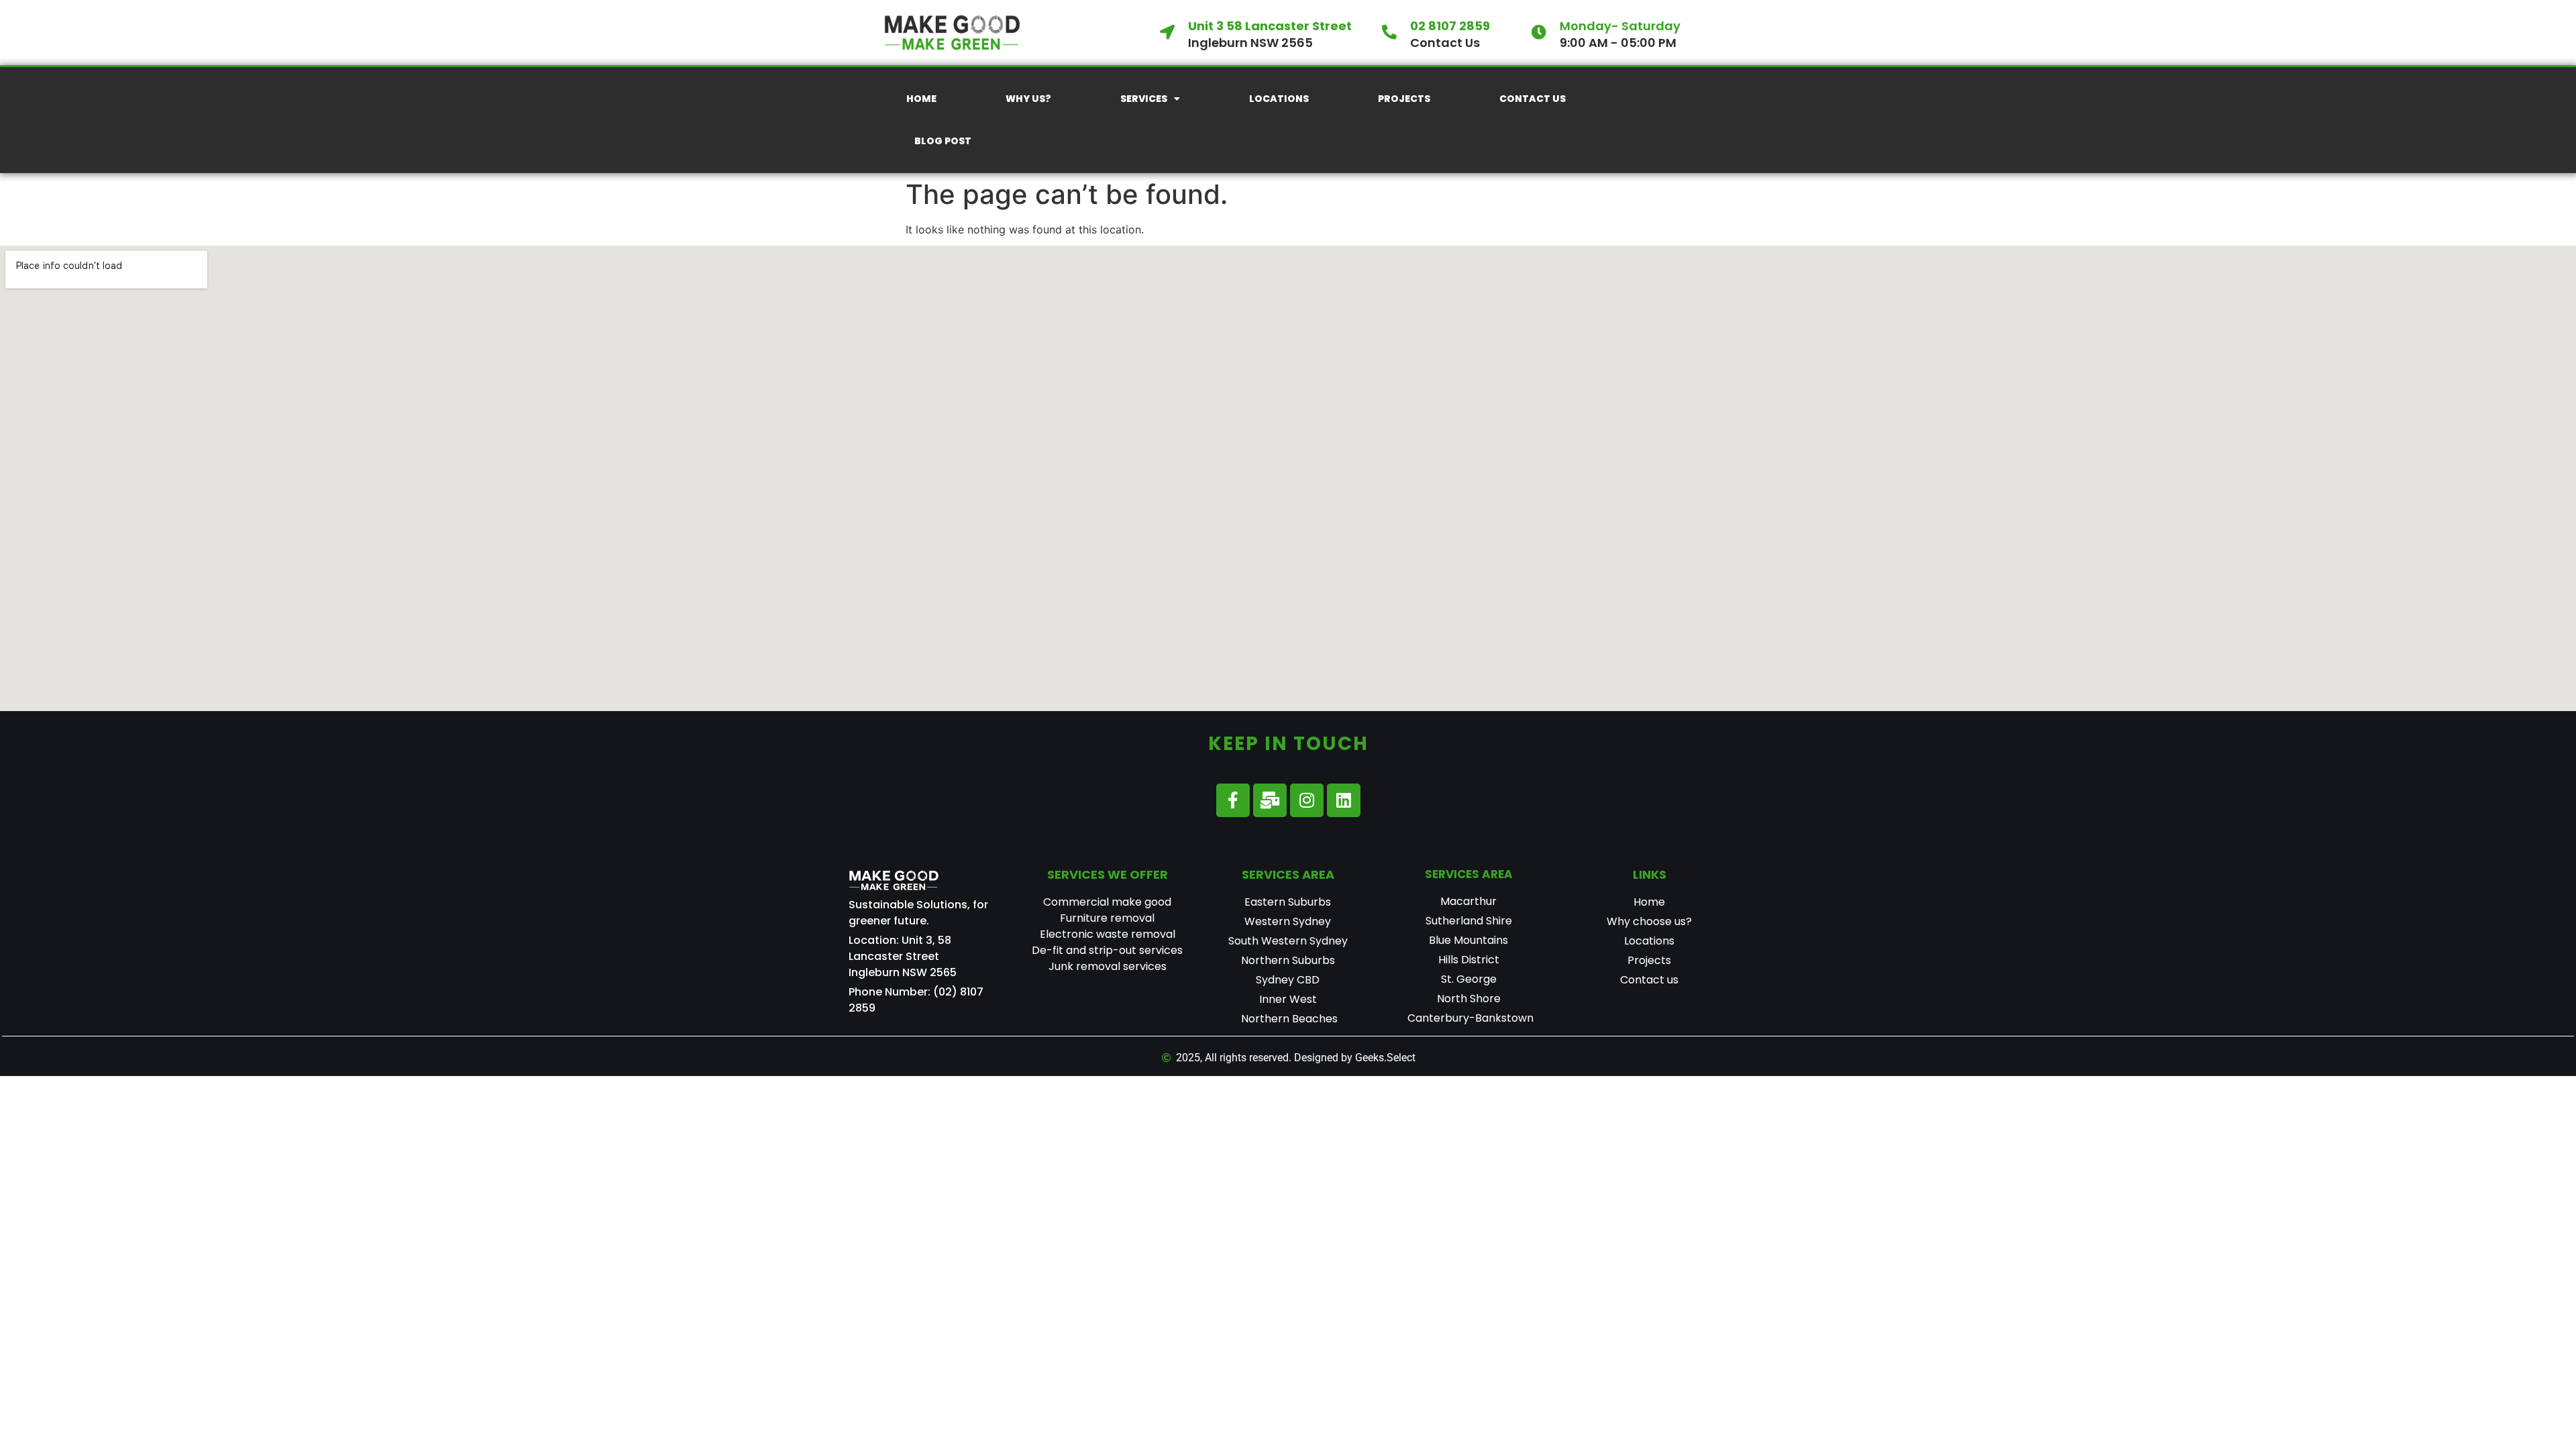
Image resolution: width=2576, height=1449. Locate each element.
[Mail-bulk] (1270, 800)
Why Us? (1028, 99)
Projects (1404, 99)
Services (1144, 99)
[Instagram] (1307, 800)
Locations (1279, 99)
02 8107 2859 (1450, 26)
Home (921, 99)
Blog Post (943, 141)
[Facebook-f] (1233, 800)
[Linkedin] (1344, 800)
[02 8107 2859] (1389, 32)
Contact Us (1533, 99)
